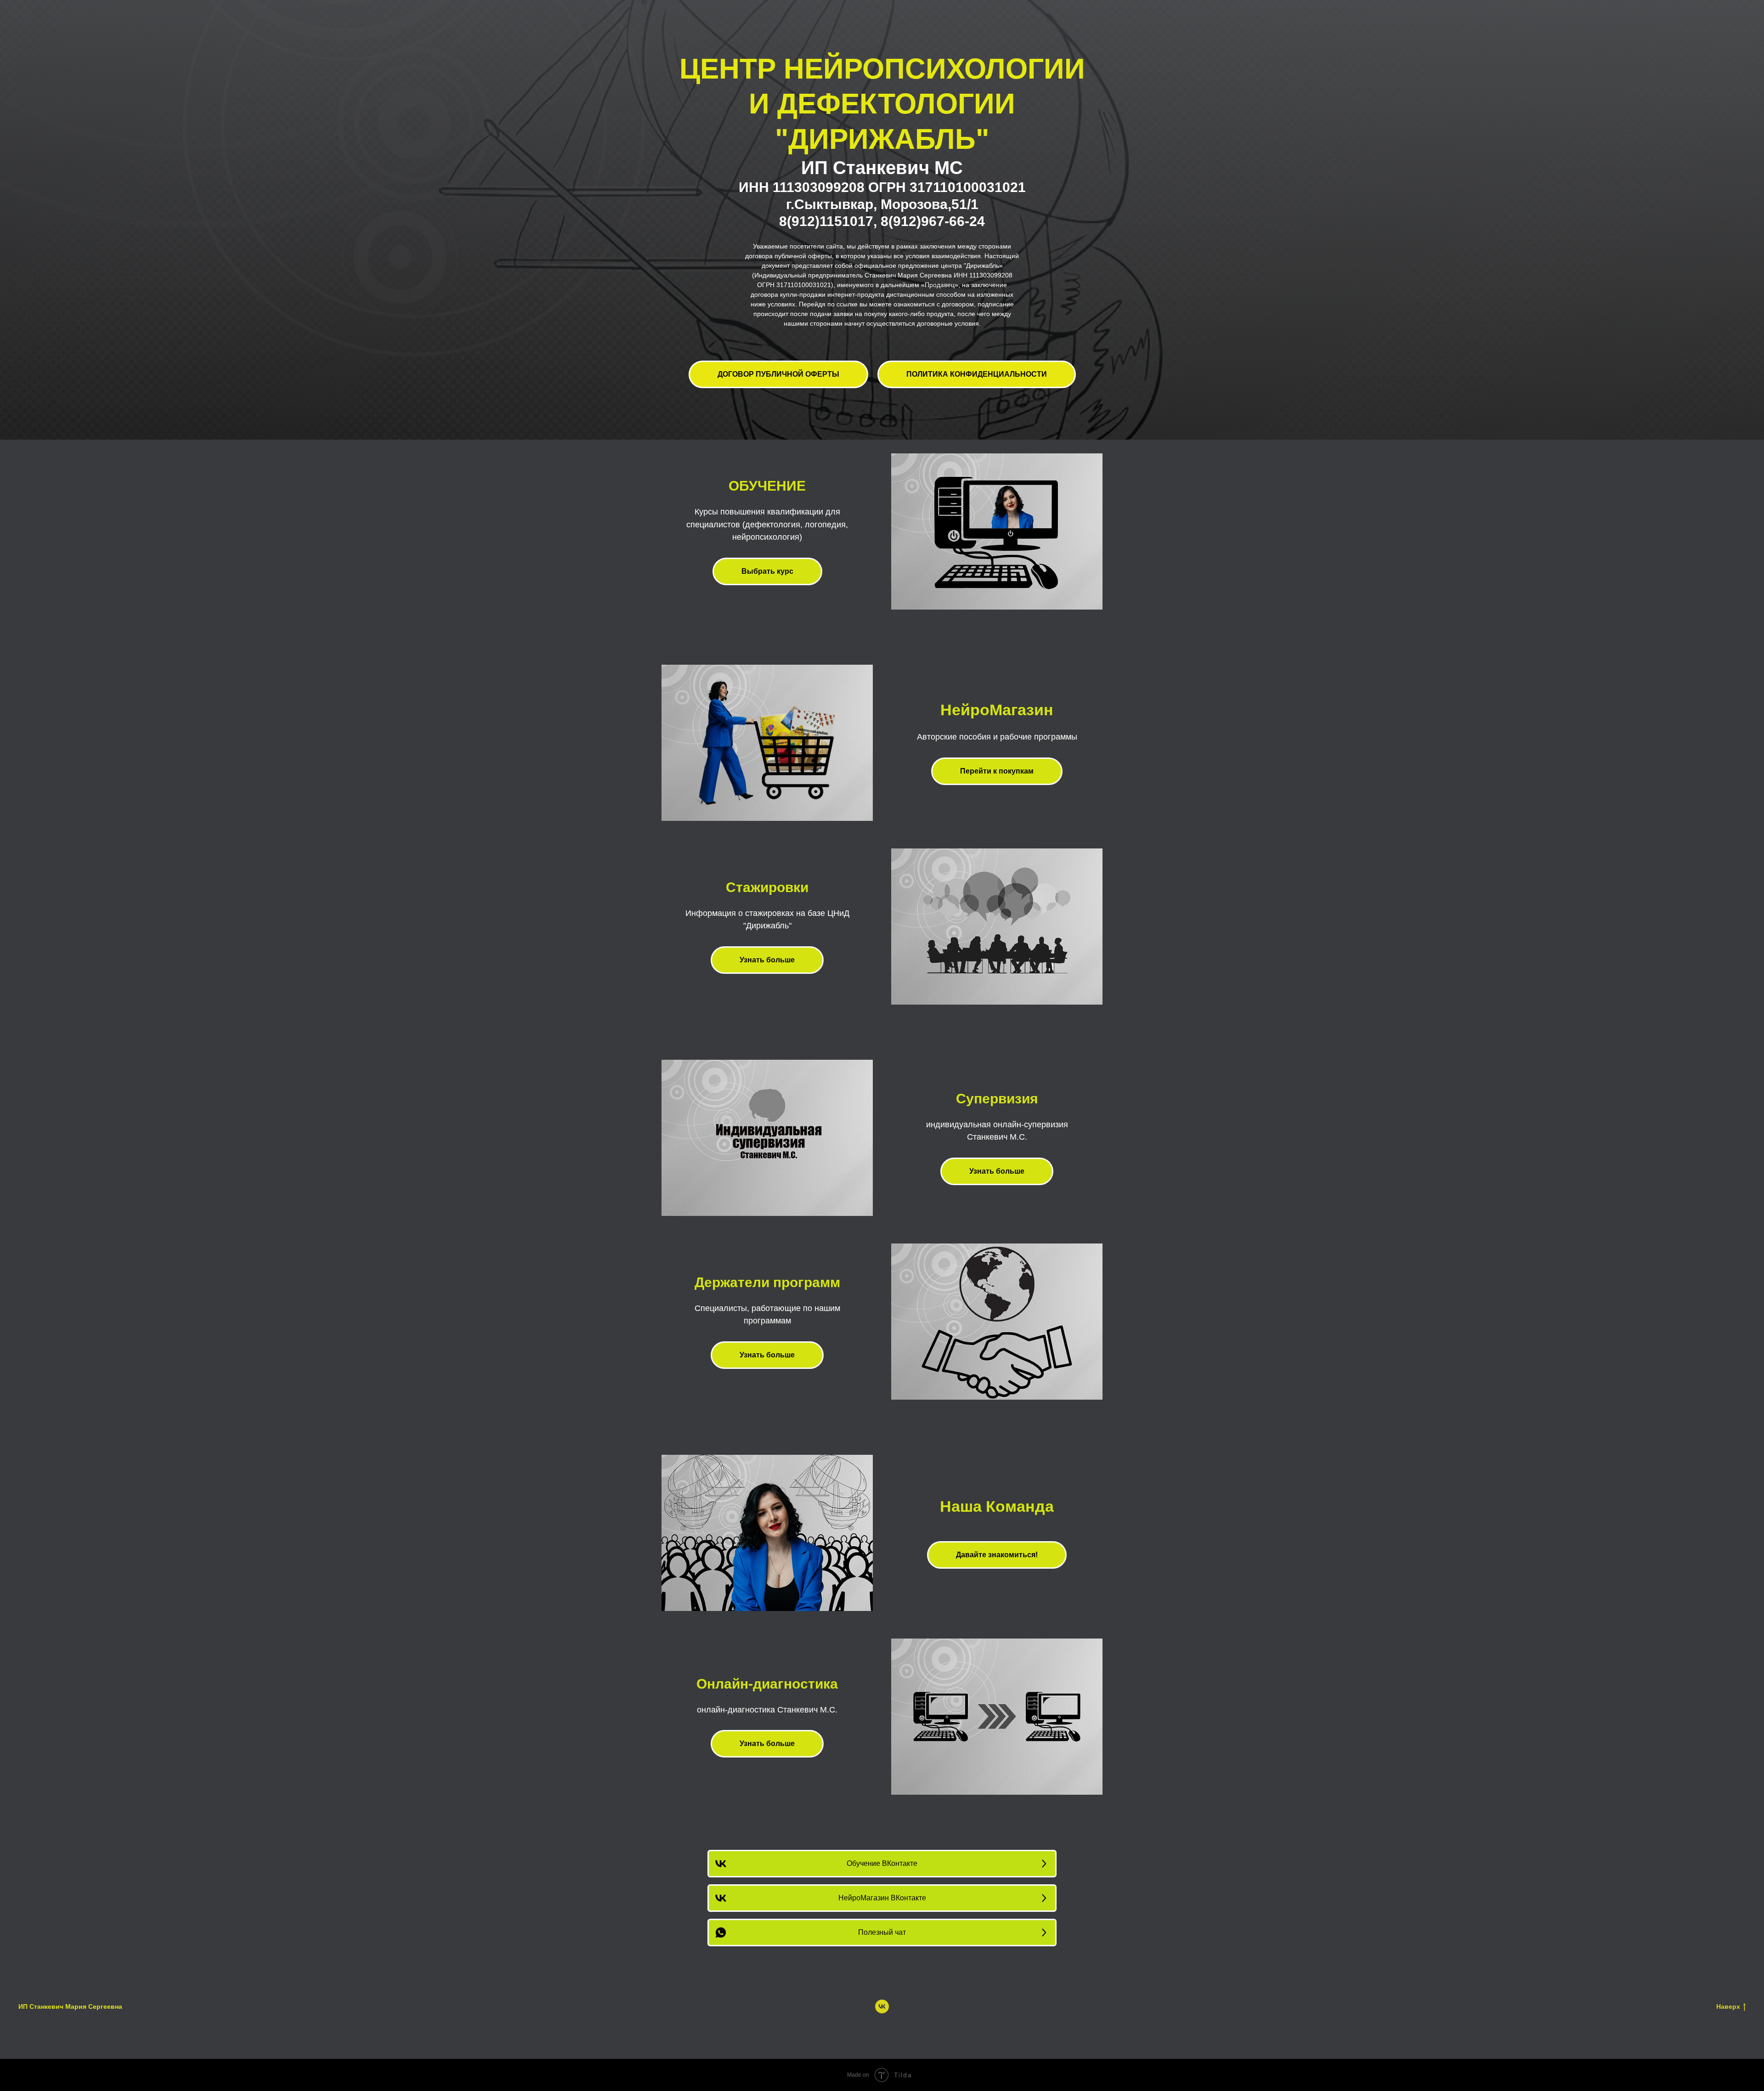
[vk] (882, 2006)
